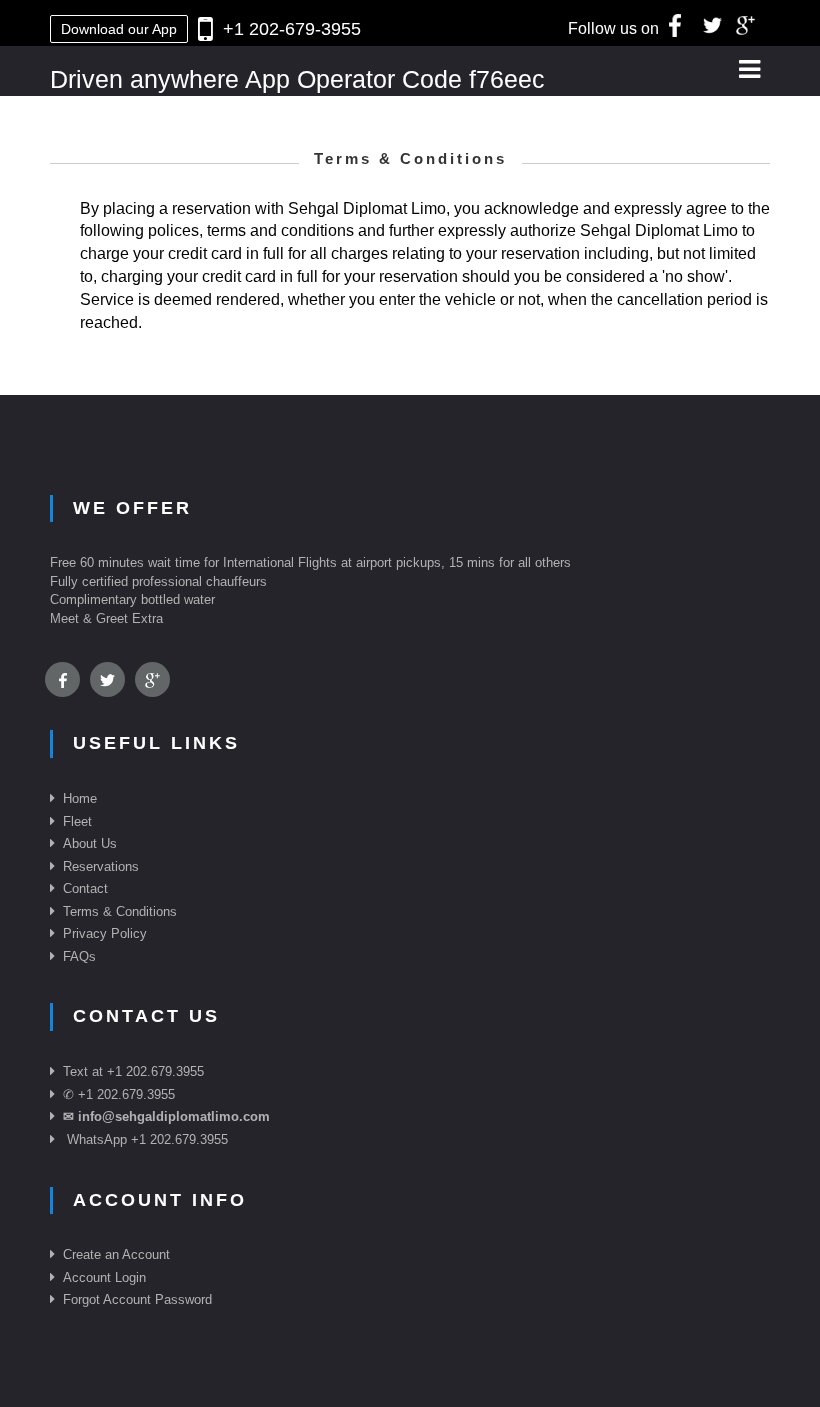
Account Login (104, 1277)
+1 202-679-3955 (292, 29)
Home (80, 798)
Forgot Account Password (137, 1299)
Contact (85, 888)
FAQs (79, 956)
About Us (90, 843)
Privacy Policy (105, 933)
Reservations (101, 866)
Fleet (77, 821)
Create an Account (116, 1254)
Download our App (119, 29)
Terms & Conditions (120, 911)
